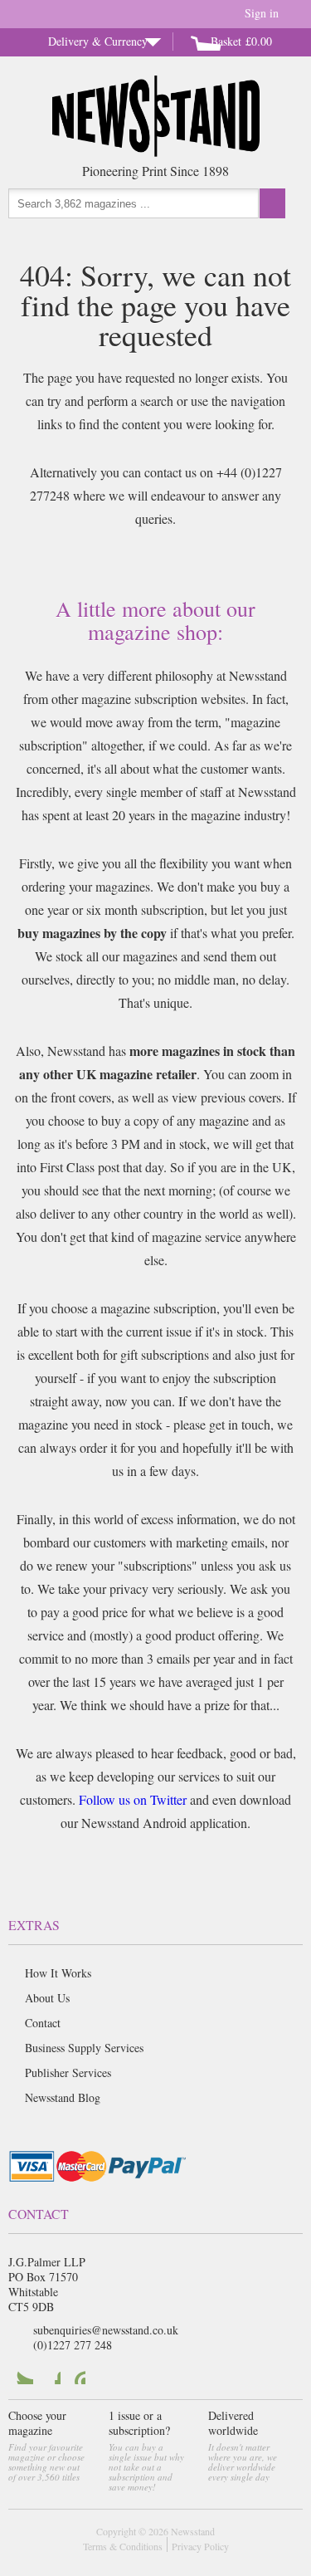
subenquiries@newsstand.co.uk (106, 2330)
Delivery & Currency (98, 41)
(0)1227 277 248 (73, 2345)
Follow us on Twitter (133, 1799)
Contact (43, 2023)
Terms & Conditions (123, 2546)
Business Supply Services (84, 2048)
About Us (47, 1998)
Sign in (262, 13)
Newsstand (193, 2531)
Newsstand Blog (63, 2097)
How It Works (58, 1973)
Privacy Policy (200, 2546)
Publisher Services (68, 2073)
